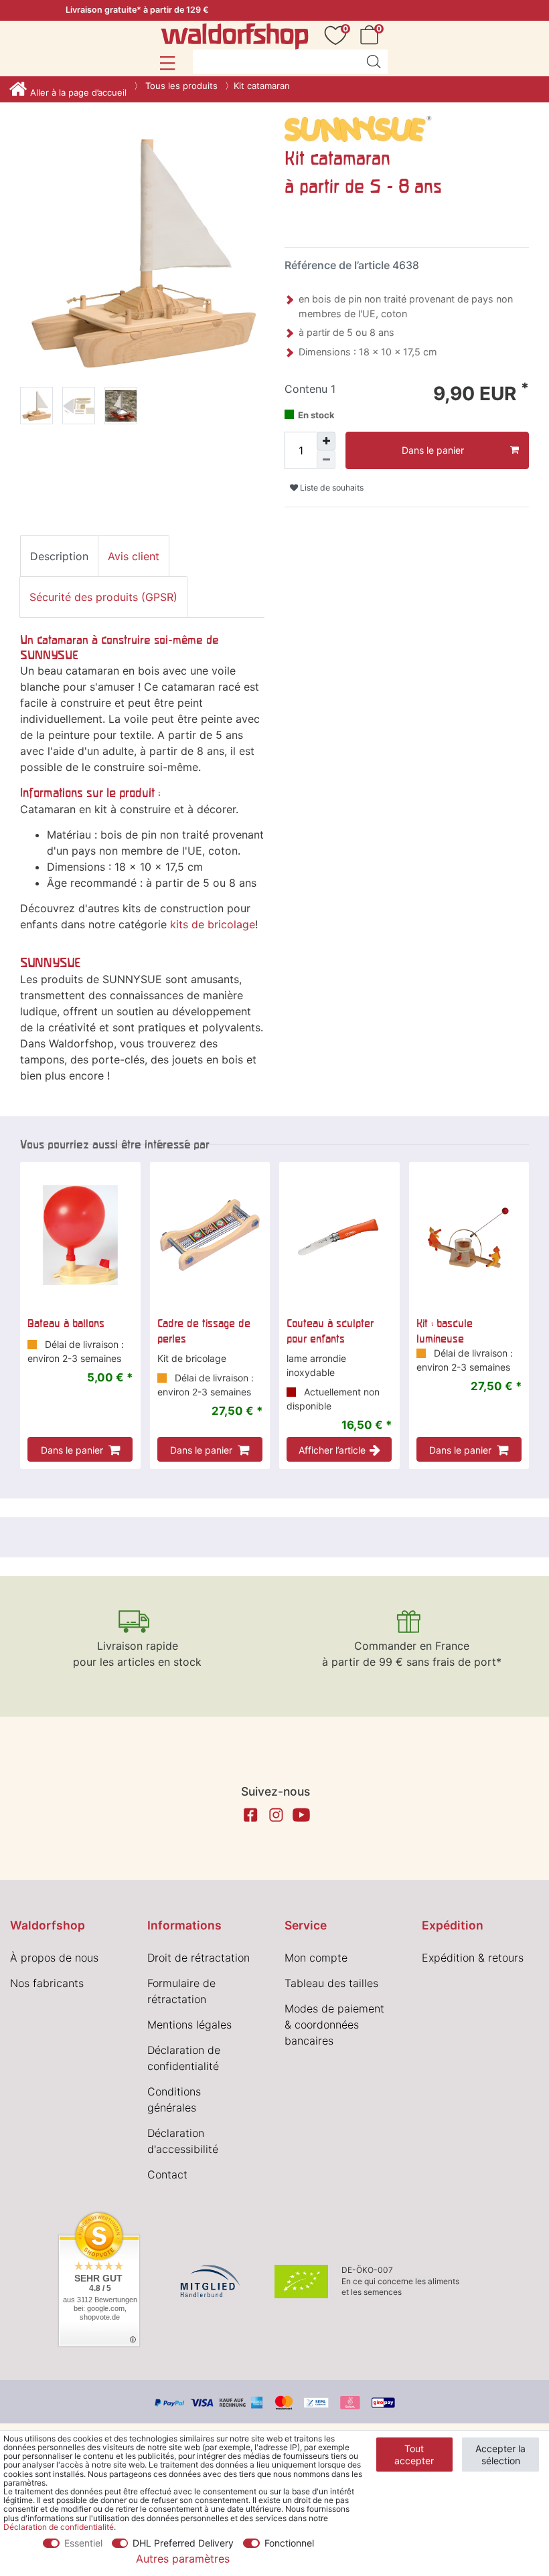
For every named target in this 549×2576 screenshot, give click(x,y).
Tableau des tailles (331, 1983)
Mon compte (316, 1958)
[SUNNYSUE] (358, 128)
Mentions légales (189, 2025)
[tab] (59, 556)
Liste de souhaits (331, 488)
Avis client (134, 556)
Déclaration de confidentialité (59, 2527)
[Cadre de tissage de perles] (210, 1235)
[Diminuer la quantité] (326, 460)
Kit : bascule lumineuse (445, 1330)
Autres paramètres (183, 2559)
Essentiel (83, 2543)
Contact (167, 2174)
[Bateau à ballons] (80, 1235)
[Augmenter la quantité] (326, 441)
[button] (167, 63)
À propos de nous (54, 1958)
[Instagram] (276, 1815)
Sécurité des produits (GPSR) (103, 597)
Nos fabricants (47, 1983)
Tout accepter (414, 2455)
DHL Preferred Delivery (183, 2543)
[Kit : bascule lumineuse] (469, 1235)
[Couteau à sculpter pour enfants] (339, 1235)
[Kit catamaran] (36, 408)
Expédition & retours (473, 1958)
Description (59, 556)
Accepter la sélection (500, 2455)
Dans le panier (433, 450)
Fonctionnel (289, 2543)
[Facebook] (250, 1815)
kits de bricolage (213, 924)
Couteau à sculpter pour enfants (330, 1330)
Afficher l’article (332, 1450)
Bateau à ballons (66, 1323)
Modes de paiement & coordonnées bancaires (334, 2025)
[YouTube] (301, 1815)
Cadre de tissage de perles (204, 1330)
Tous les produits (180, 86)
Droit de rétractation (199, 1958)
